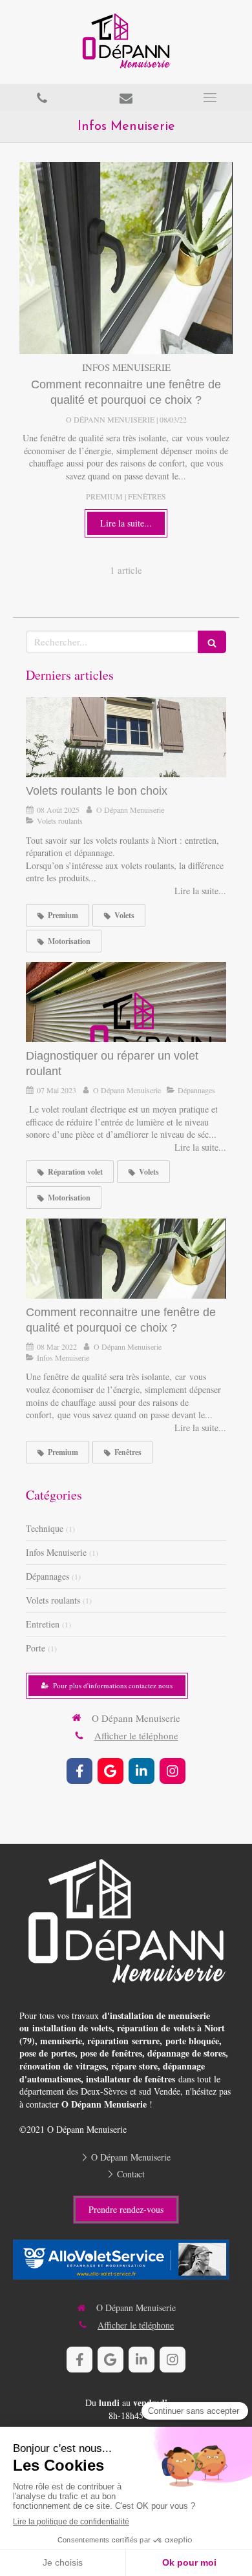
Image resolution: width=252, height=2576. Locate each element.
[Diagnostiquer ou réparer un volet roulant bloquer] (126, 1002)
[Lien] (126, 2263)
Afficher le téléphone (136, 1735)
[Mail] (126, 98)
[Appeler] (42, 98)
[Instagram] (173, 1771)
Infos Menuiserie (56, 1552)
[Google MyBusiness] (110, 1771)
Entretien (43, 1624)
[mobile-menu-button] (210, 98)
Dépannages (47, 1576)
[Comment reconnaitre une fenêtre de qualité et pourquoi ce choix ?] (126, 258)
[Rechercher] (212, 642)
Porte (36, 1648)
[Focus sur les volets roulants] (126, 737)
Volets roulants (53, 1600)
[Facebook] (79, 1771)
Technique (45, 1528)
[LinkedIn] (142, 1771)
